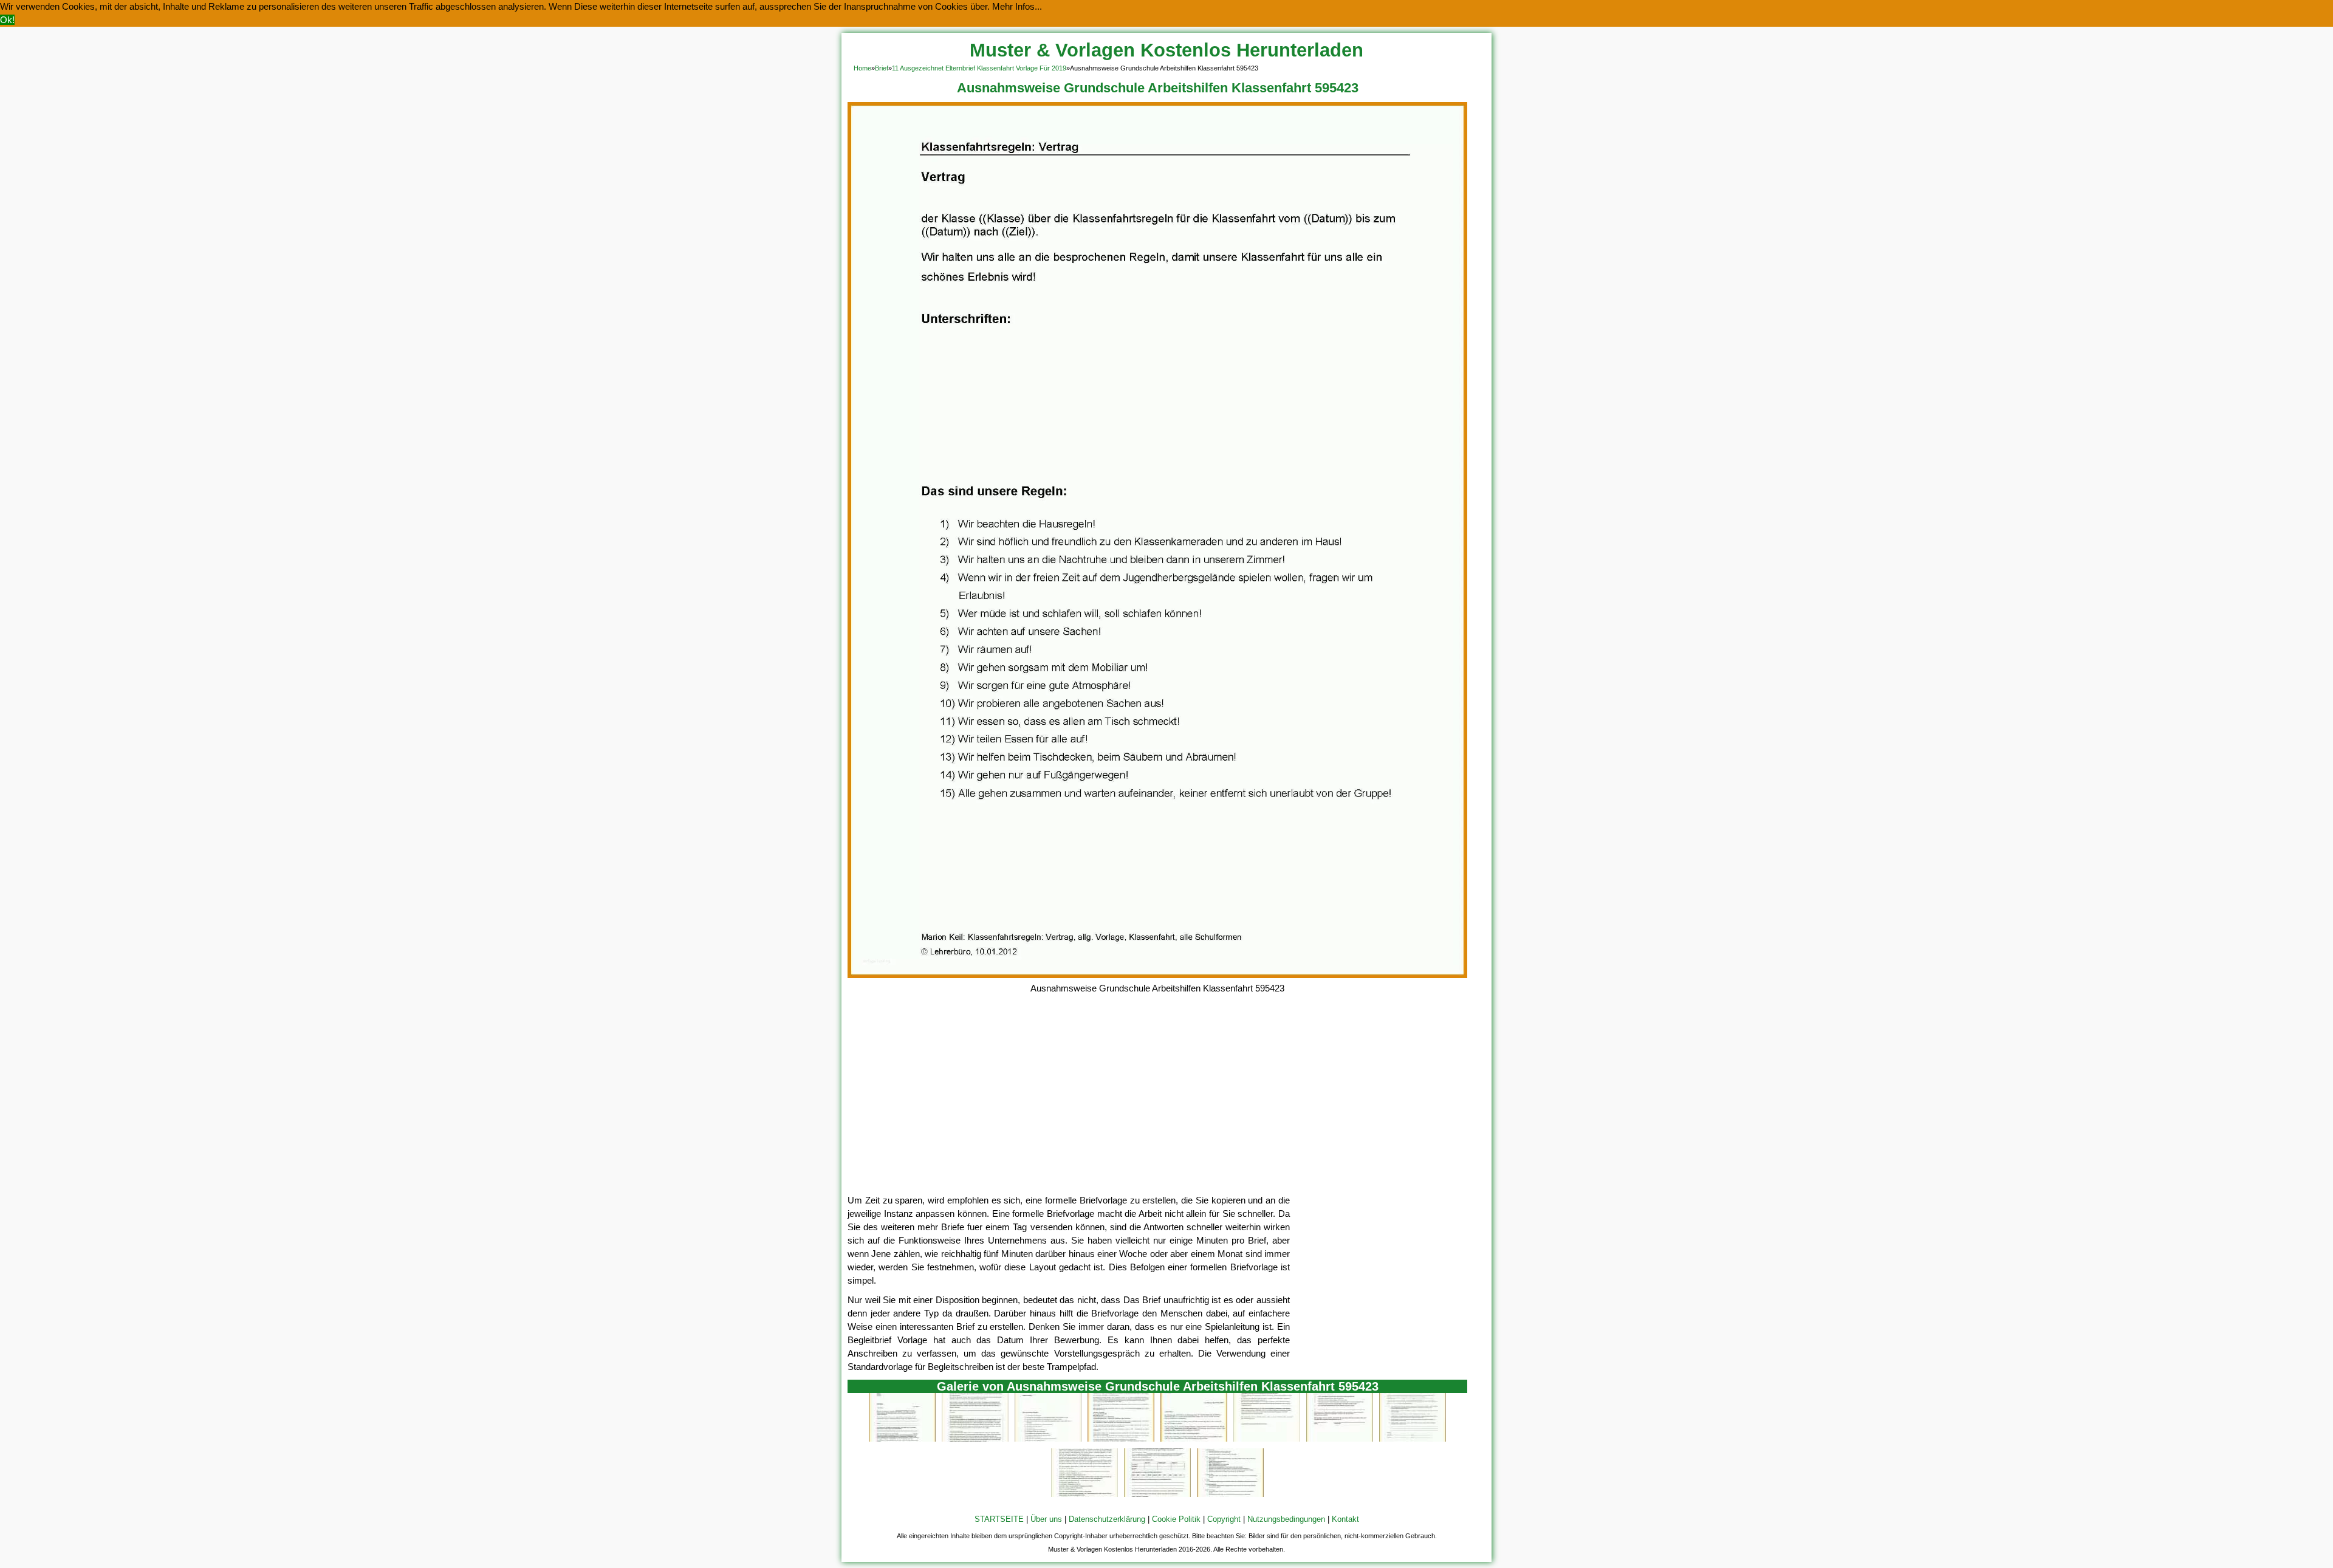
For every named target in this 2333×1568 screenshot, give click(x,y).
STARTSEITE (999, 1519)
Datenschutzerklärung (1107, 1519)
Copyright (1224, 1519)
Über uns (1046, 1519)
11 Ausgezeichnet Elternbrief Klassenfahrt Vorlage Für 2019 (979, 68)
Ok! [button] (7, 20)
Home (862, 68)
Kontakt (1345, 1519)
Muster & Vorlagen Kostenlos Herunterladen (1166, 50)
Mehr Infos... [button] (1017, 6)
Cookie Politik (1176, 1519)
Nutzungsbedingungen (1286, 1519)
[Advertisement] (1157, 1103)
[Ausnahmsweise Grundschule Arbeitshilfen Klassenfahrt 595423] (1157, 975)
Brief (882, 68)
